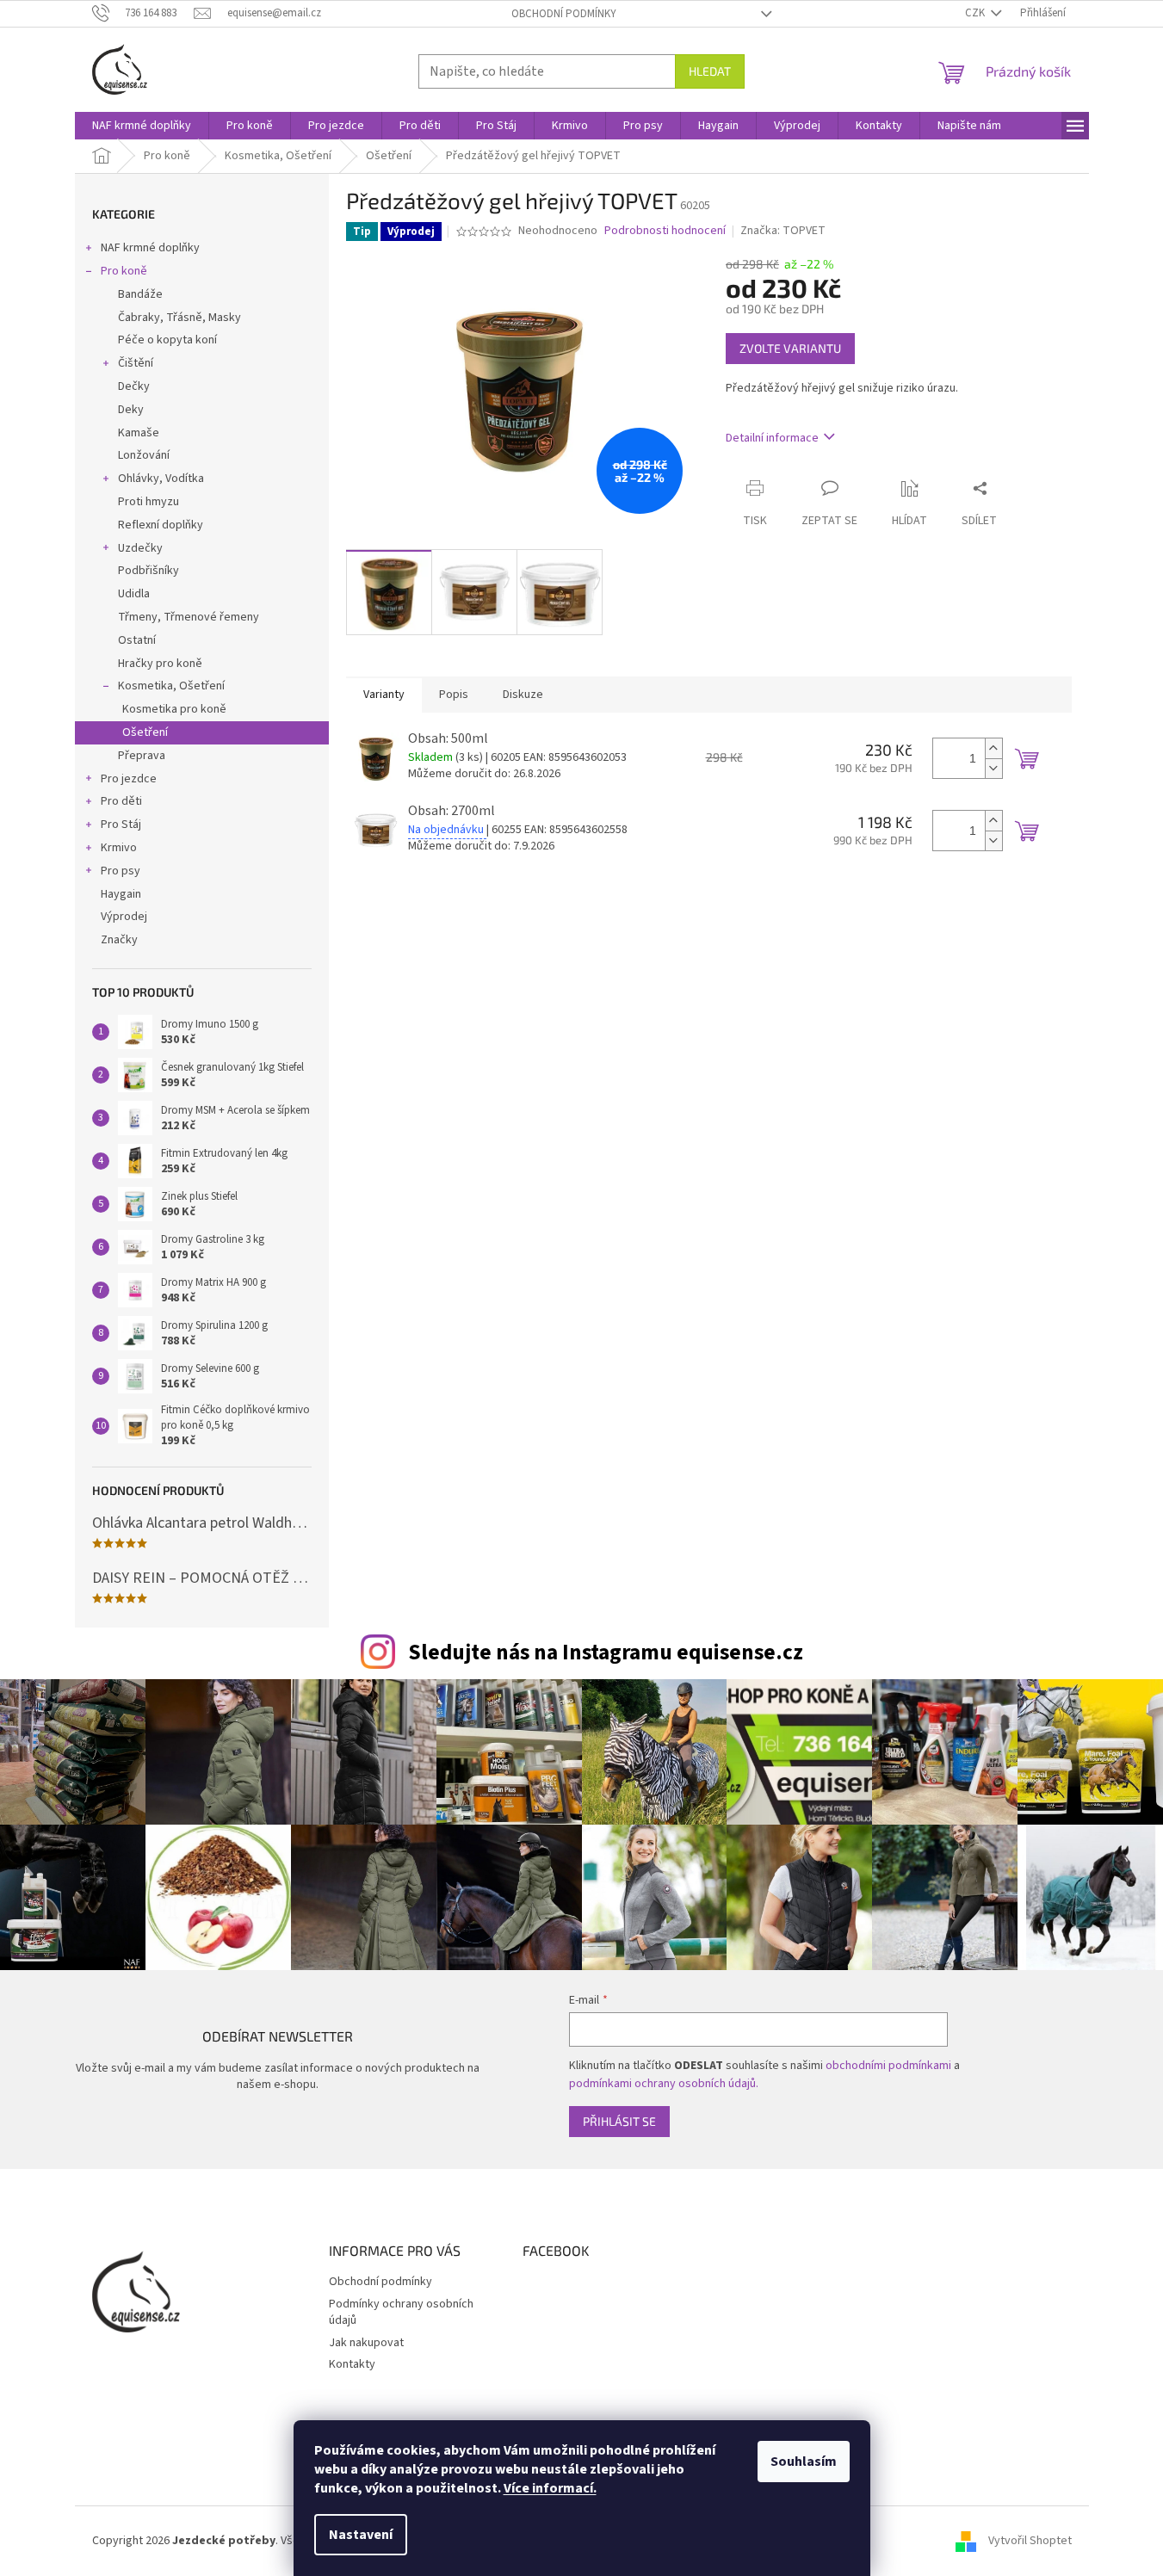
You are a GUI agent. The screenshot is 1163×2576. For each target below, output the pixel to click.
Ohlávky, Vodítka (161, 479)
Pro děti (121, 801)
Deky (131, 410)
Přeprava (142, 756)
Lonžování (144, 455)
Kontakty (352, 2364)
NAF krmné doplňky (150, 248)
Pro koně (124, 271)
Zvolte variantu (790, 348)
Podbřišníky (148, 571)
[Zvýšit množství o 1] (993, 748)
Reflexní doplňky (161, 525)
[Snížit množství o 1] (993, 768)
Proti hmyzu (148, 502)
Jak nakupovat (366, 2343)
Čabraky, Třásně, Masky (179, 318)
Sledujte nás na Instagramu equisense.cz (606, 1652)
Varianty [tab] (384, 695)
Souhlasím (804, 2462)
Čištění (136, 363)
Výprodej (124, 917)
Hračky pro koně (160, 664)
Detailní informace (772, 438)
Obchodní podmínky (564, 14)
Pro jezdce (129, 779)
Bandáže (140, 294)
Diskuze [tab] (523, 695)
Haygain (121, 894)
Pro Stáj (121, 825)
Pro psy (121, 871)
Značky (119, 940)
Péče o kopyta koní (167, 340)
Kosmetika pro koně (174, 709)
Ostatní (137, 640)
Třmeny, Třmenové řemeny (189, 617)
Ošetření (145, 732)
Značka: (783, 231)
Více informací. (550, 2488)
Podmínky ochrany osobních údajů (401, 2312)
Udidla (134, 594)
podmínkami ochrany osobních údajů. (664, 2084)
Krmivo (119, 848)
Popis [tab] (454, 695)
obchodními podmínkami (888, 2066)
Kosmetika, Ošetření (171, 686)
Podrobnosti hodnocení (665, 231)
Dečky (134, 386)
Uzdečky (140, 548)
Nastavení (361, 2535)
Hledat (710, 71)
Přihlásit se (619, 2121)
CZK (976, 13)
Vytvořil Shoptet (1030, 2541)
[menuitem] (142, 126)
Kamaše (139, 433)
